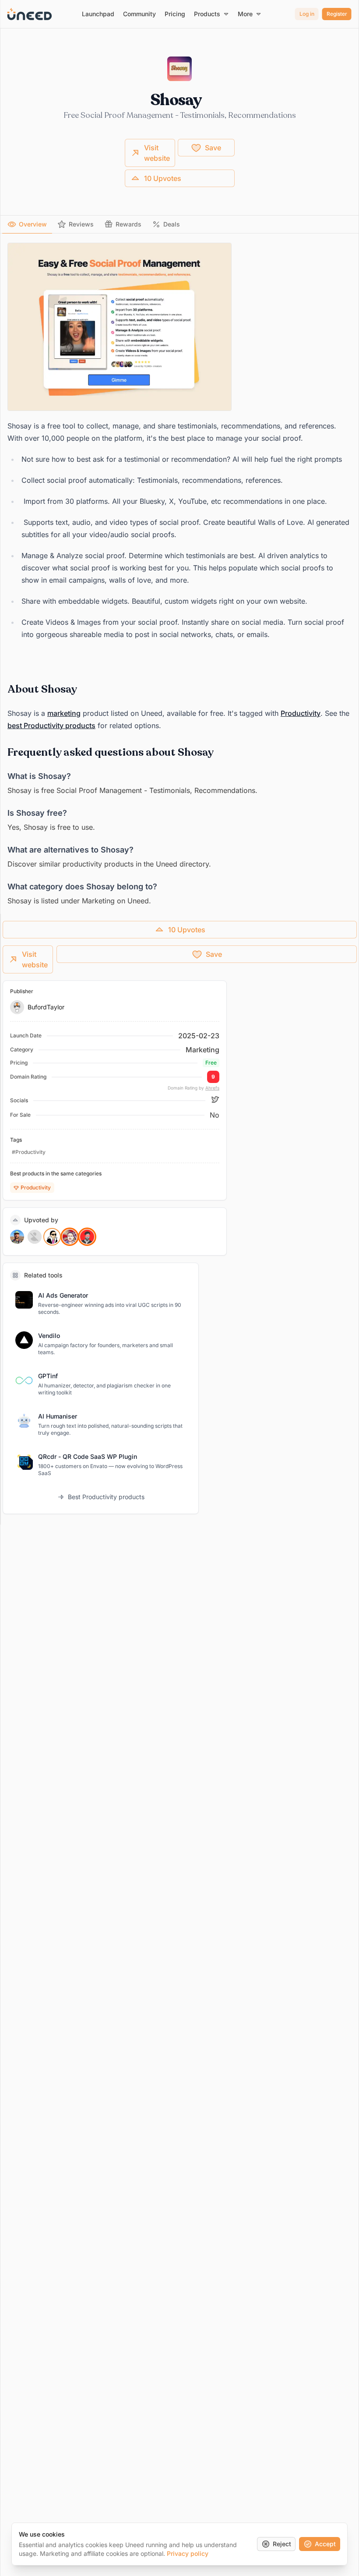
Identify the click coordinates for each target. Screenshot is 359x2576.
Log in (307, 14)
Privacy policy (188, 2553)
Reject (282, 2544)
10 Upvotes (163, 178)
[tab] (27, 224)
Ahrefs (212, 1088)
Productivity (301, 713)
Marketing (202, 1050)
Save (213, 148)
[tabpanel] (179, 575)
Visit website (157, 153)
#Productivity (29, 1152)
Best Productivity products (106, 1497)
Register (337, 14)
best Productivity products (51, 725)
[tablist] (179, 225)
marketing (64, 713)
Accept (325, 2544)
